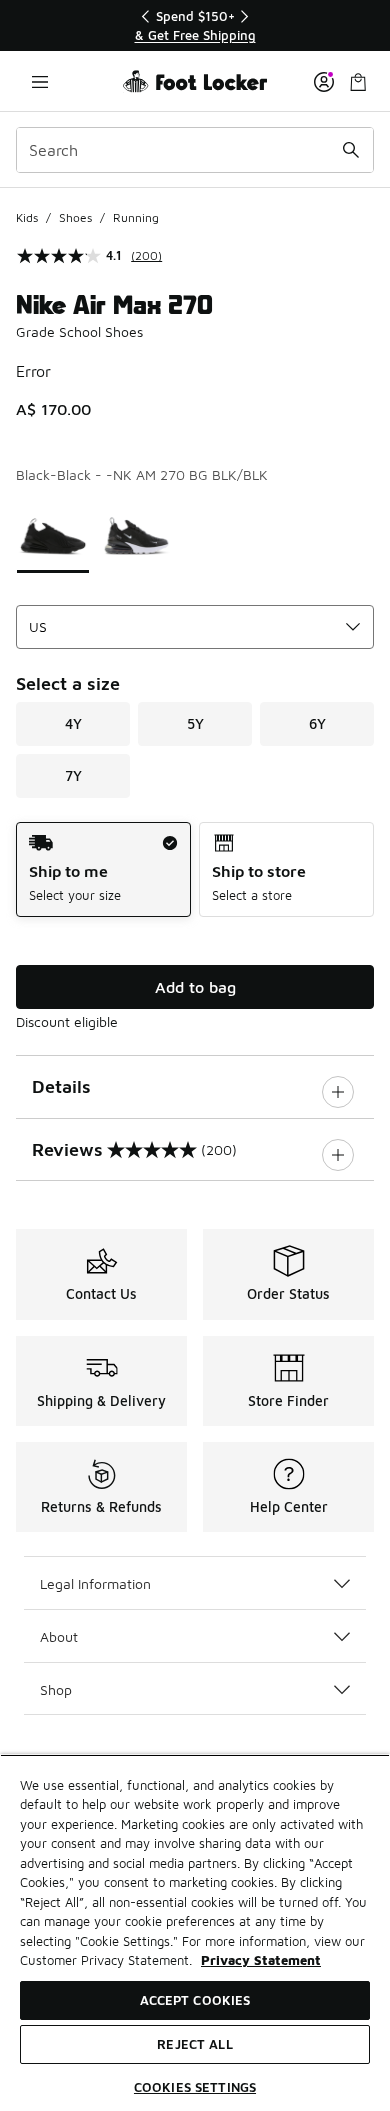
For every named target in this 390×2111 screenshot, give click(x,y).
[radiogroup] (195, 869)
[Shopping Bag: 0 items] (358, 81)
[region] (195, 25)
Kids (27, 217)
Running (136, 217)
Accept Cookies (195, 2000)
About (59, 1636)
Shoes (75, 217)
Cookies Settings (195, 2087)
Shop (56, 1689)
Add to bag (195, 987)
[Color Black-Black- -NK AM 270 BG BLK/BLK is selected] (53, 533)
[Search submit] (351, 150)
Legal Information (95, 1583)
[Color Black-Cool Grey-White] (137, 533)
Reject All (194, 2044)
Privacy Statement (261, 1960)
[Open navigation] (40, 81)
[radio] (103, 869)
